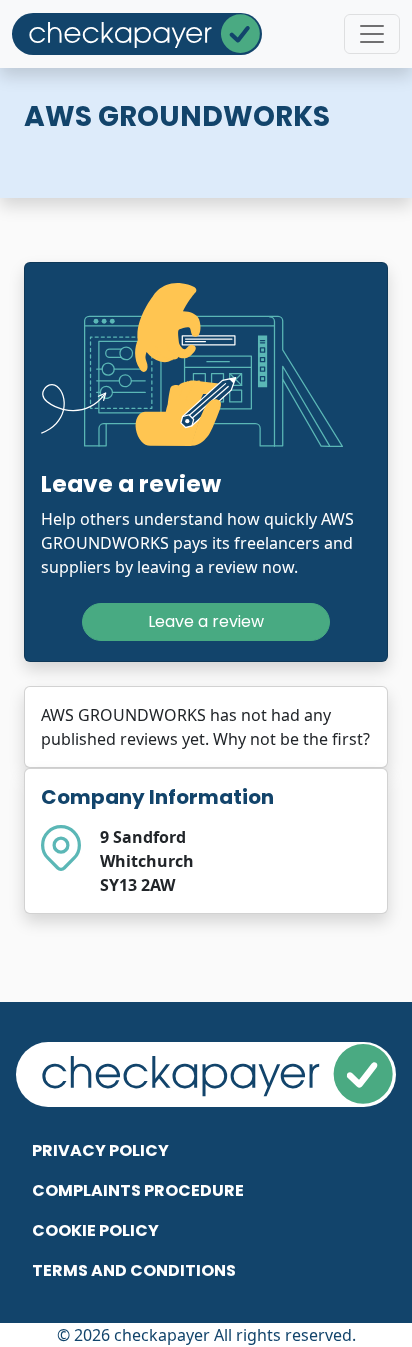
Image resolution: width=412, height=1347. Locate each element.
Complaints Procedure (138, 1190)
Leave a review (206, 621)
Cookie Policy (95, 1230)
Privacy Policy (100, 1150)
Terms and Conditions (134, 1270)
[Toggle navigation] (372, 34)
